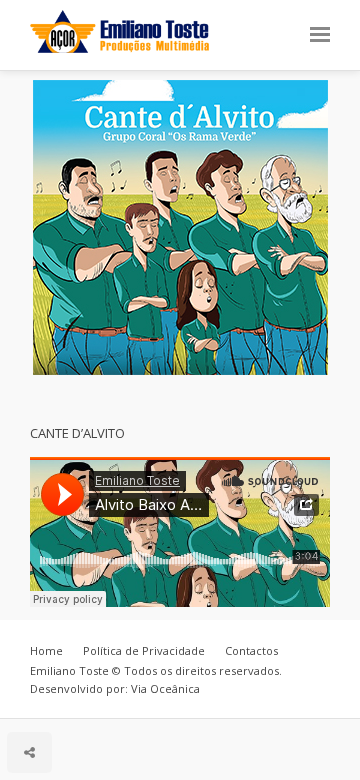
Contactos (251, 650)
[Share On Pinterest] (92, 697)
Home (46, 650)
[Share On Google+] (121, 697)
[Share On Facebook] (35, 697)
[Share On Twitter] (62, 697)
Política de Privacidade (144, 650)
